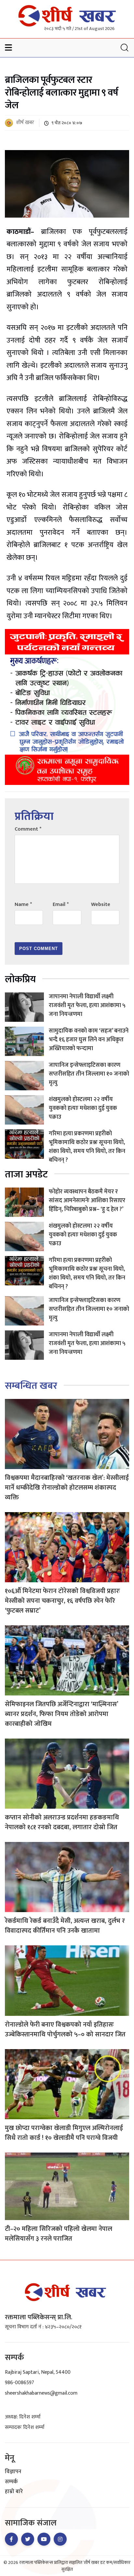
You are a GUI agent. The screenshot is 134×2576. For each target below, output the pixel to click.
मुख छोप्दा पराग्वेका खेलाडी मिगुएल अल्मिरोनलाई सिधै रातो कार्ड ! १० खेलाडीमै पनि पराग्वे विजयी (64, 2133)
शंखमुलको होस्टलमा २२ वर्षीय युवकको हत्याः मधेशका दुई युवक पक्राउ (83, 1108)
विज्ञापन (13, 2472)
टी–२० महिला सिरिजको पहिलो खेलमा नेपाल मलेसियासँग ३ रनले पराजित (59, 2234)
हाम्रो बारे (14, 2492)
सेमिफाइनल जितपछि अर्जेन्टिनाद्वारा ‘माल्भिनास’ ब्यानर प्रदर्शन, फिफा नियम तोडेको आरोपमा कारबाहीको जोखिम (61, 1714)
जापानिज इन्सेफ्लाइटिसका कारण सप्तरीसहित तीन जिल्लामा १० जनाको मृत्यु (89, 1074)
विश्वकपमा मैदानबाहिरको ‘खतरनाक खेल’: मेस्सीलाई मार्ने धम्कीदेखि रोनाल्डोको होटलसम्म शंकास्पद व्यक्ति (67, 1488)
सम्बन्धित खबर (31, 1386)
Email (61, 905)
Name (23, 905)
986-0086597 (20, 2383)
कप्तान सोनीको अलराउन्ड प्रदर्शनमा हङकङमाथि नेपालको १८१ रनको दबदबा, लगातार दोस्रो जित (62, 1822)
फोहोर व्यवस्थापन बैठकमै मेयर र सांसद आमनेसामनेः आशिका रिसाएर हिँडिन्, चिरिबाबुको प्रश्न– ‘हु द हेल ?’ (87, 1201)
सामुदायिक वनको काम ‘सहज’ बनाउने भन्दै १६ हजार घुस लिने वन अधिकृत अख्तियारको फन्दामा (89, 1040)
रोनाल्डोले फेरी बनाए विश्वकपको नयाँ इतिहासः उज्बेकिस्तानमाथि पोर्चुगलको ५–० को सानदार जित (65, 2030)
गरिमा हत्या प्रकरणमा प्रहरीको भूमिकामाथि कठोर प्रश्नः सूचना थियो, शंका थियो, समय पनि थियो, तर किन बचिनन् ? (87, 1147)
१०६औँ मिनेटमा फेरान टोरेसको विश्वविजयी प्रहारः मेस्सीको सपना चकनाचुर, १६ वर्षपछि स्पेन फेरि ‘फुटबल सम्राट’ (62, 1601)
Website (101, 905)
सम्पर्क (11, 2482)
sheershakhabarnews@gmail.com (41, 2393)
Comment (28, 829)
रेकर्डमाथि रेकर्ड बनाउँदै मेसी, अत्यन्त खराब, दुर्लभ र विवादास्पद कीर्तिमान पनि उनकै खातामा (65, 1926)
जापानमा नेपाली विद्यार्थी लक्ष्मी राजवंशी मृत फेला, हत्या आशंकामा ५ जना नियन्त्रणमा (87, 1005)
